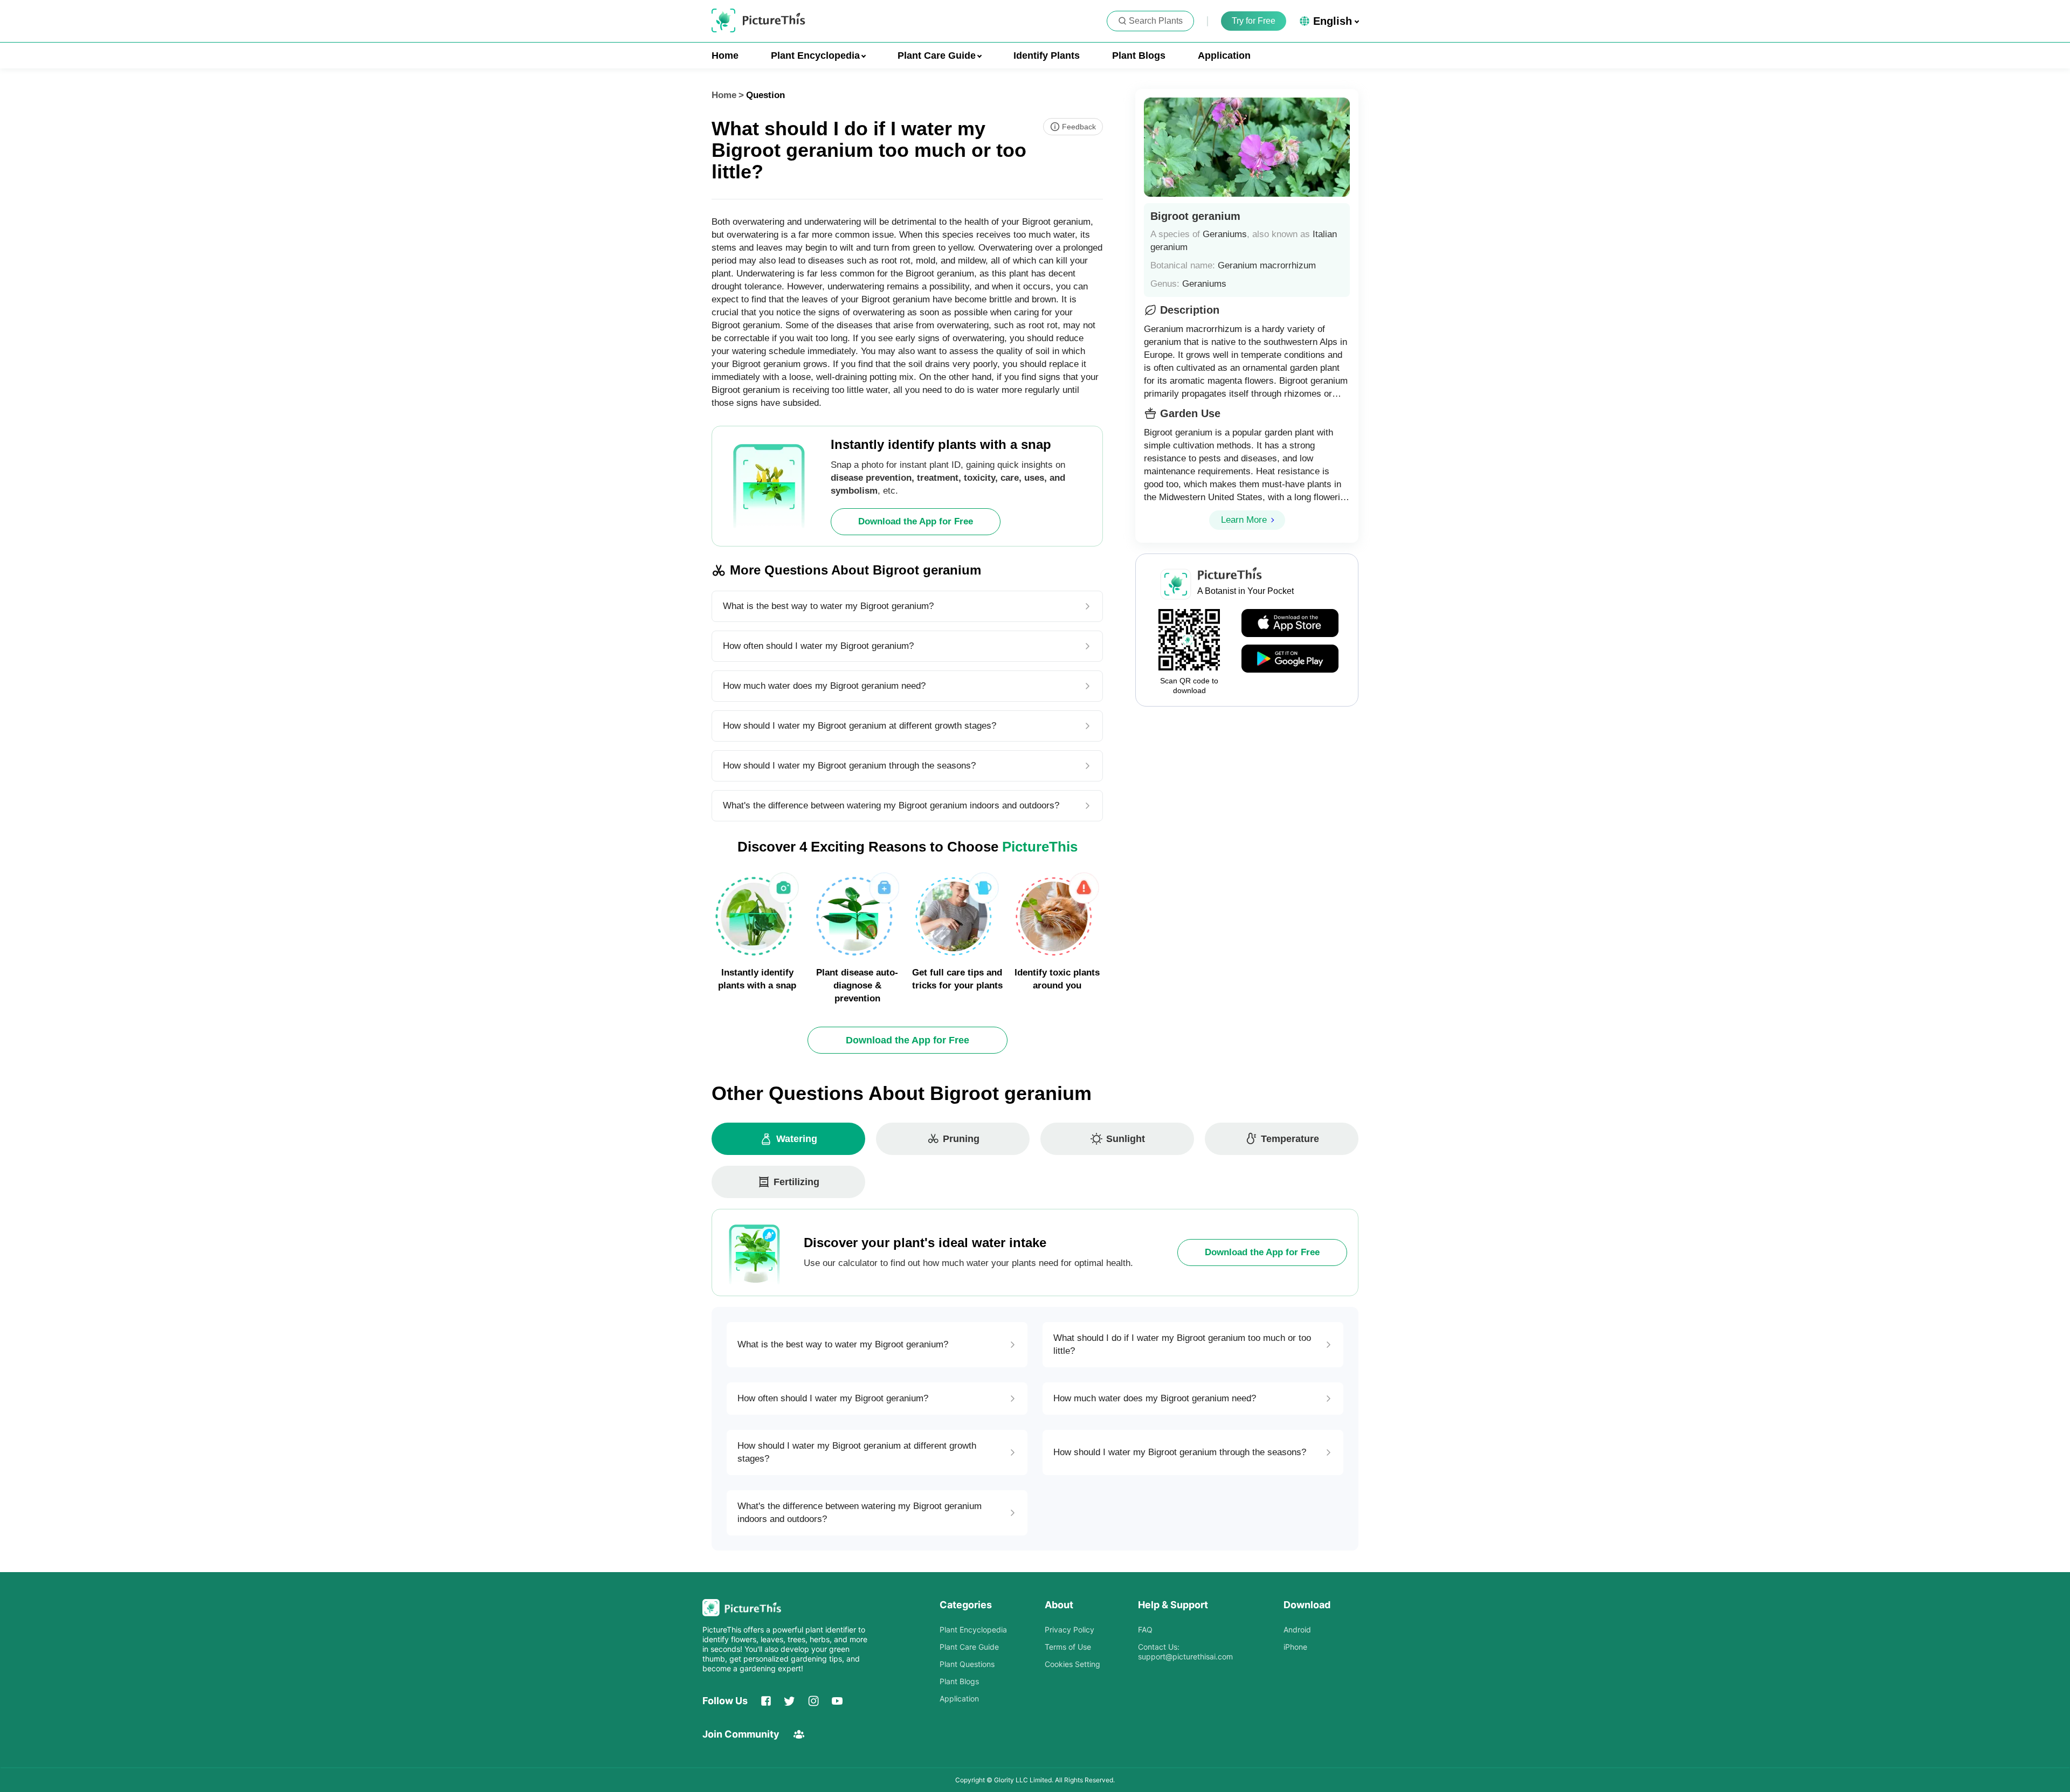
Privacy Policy (1069, 1630)
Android (1297, 1630)
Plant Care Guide (969, 1647)
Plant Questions (967, 1664)
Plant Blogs (1139, 56)
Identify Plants (1047, 56)
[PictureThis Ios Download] (1290, 624)
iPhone (1295, 1647)
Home (725, 56)
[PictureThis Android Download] (1290, 659)
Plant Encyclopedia (973, 1630)
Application (1224, 56)
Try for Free (1254, 21)
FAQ (1145, 1630)
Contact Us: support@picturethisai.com (1185, 1652)
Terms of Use (1068, 1647)
